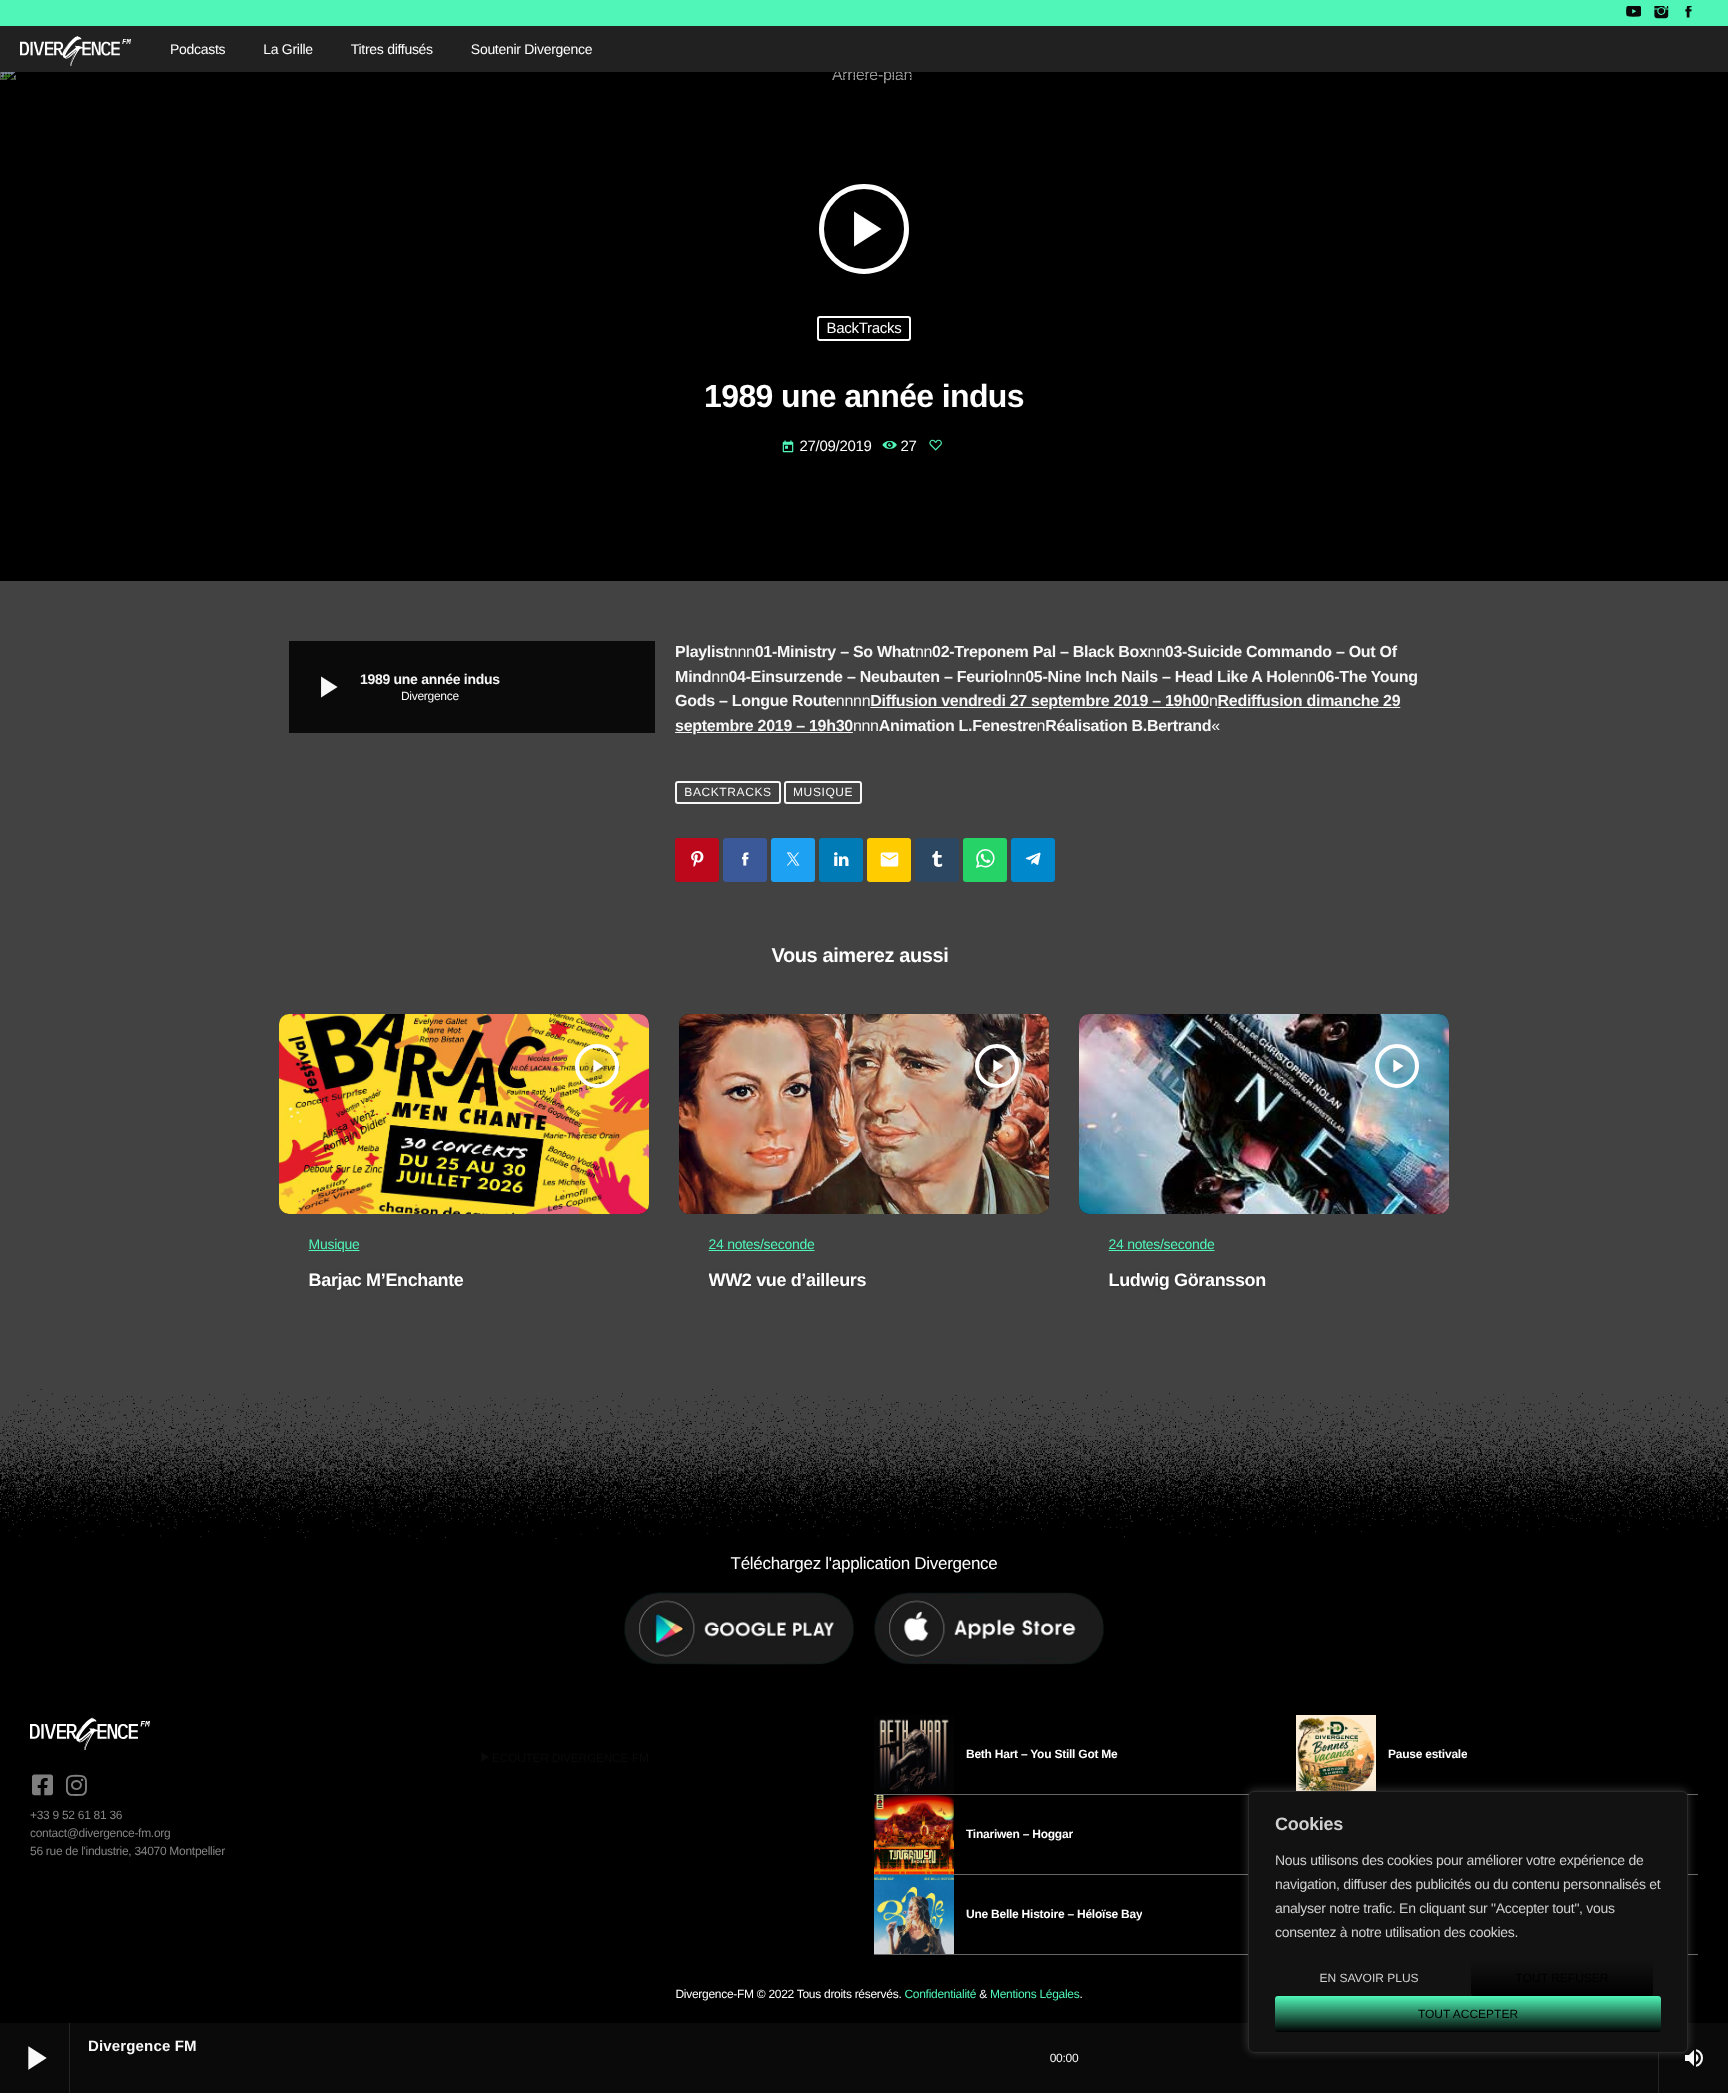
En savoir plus (1368, 1978)
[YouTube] (1633, 13)
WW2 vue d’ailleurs (788, 1280)
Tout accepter (1468, 2014)
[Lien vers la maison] (75, 49)
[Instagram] (1660, 13)
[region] (1468, 1922)
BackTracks (864, 328)
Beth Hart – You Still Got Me (1042, 1754)
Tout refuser (1562, 1978)
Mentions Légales (1034, 1994)
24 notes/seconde (762, 1244)
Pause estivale (1427, 1754)
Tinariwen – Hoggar (1019, 1834)
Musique (823, 793)
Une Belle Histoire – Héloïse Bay (1054, 1914)
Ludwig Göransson (1187, 1280)
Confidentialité (940, 1994)
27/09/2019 (828, 446)
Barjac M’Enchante (386, 1280)
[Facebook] (1688, 13)
